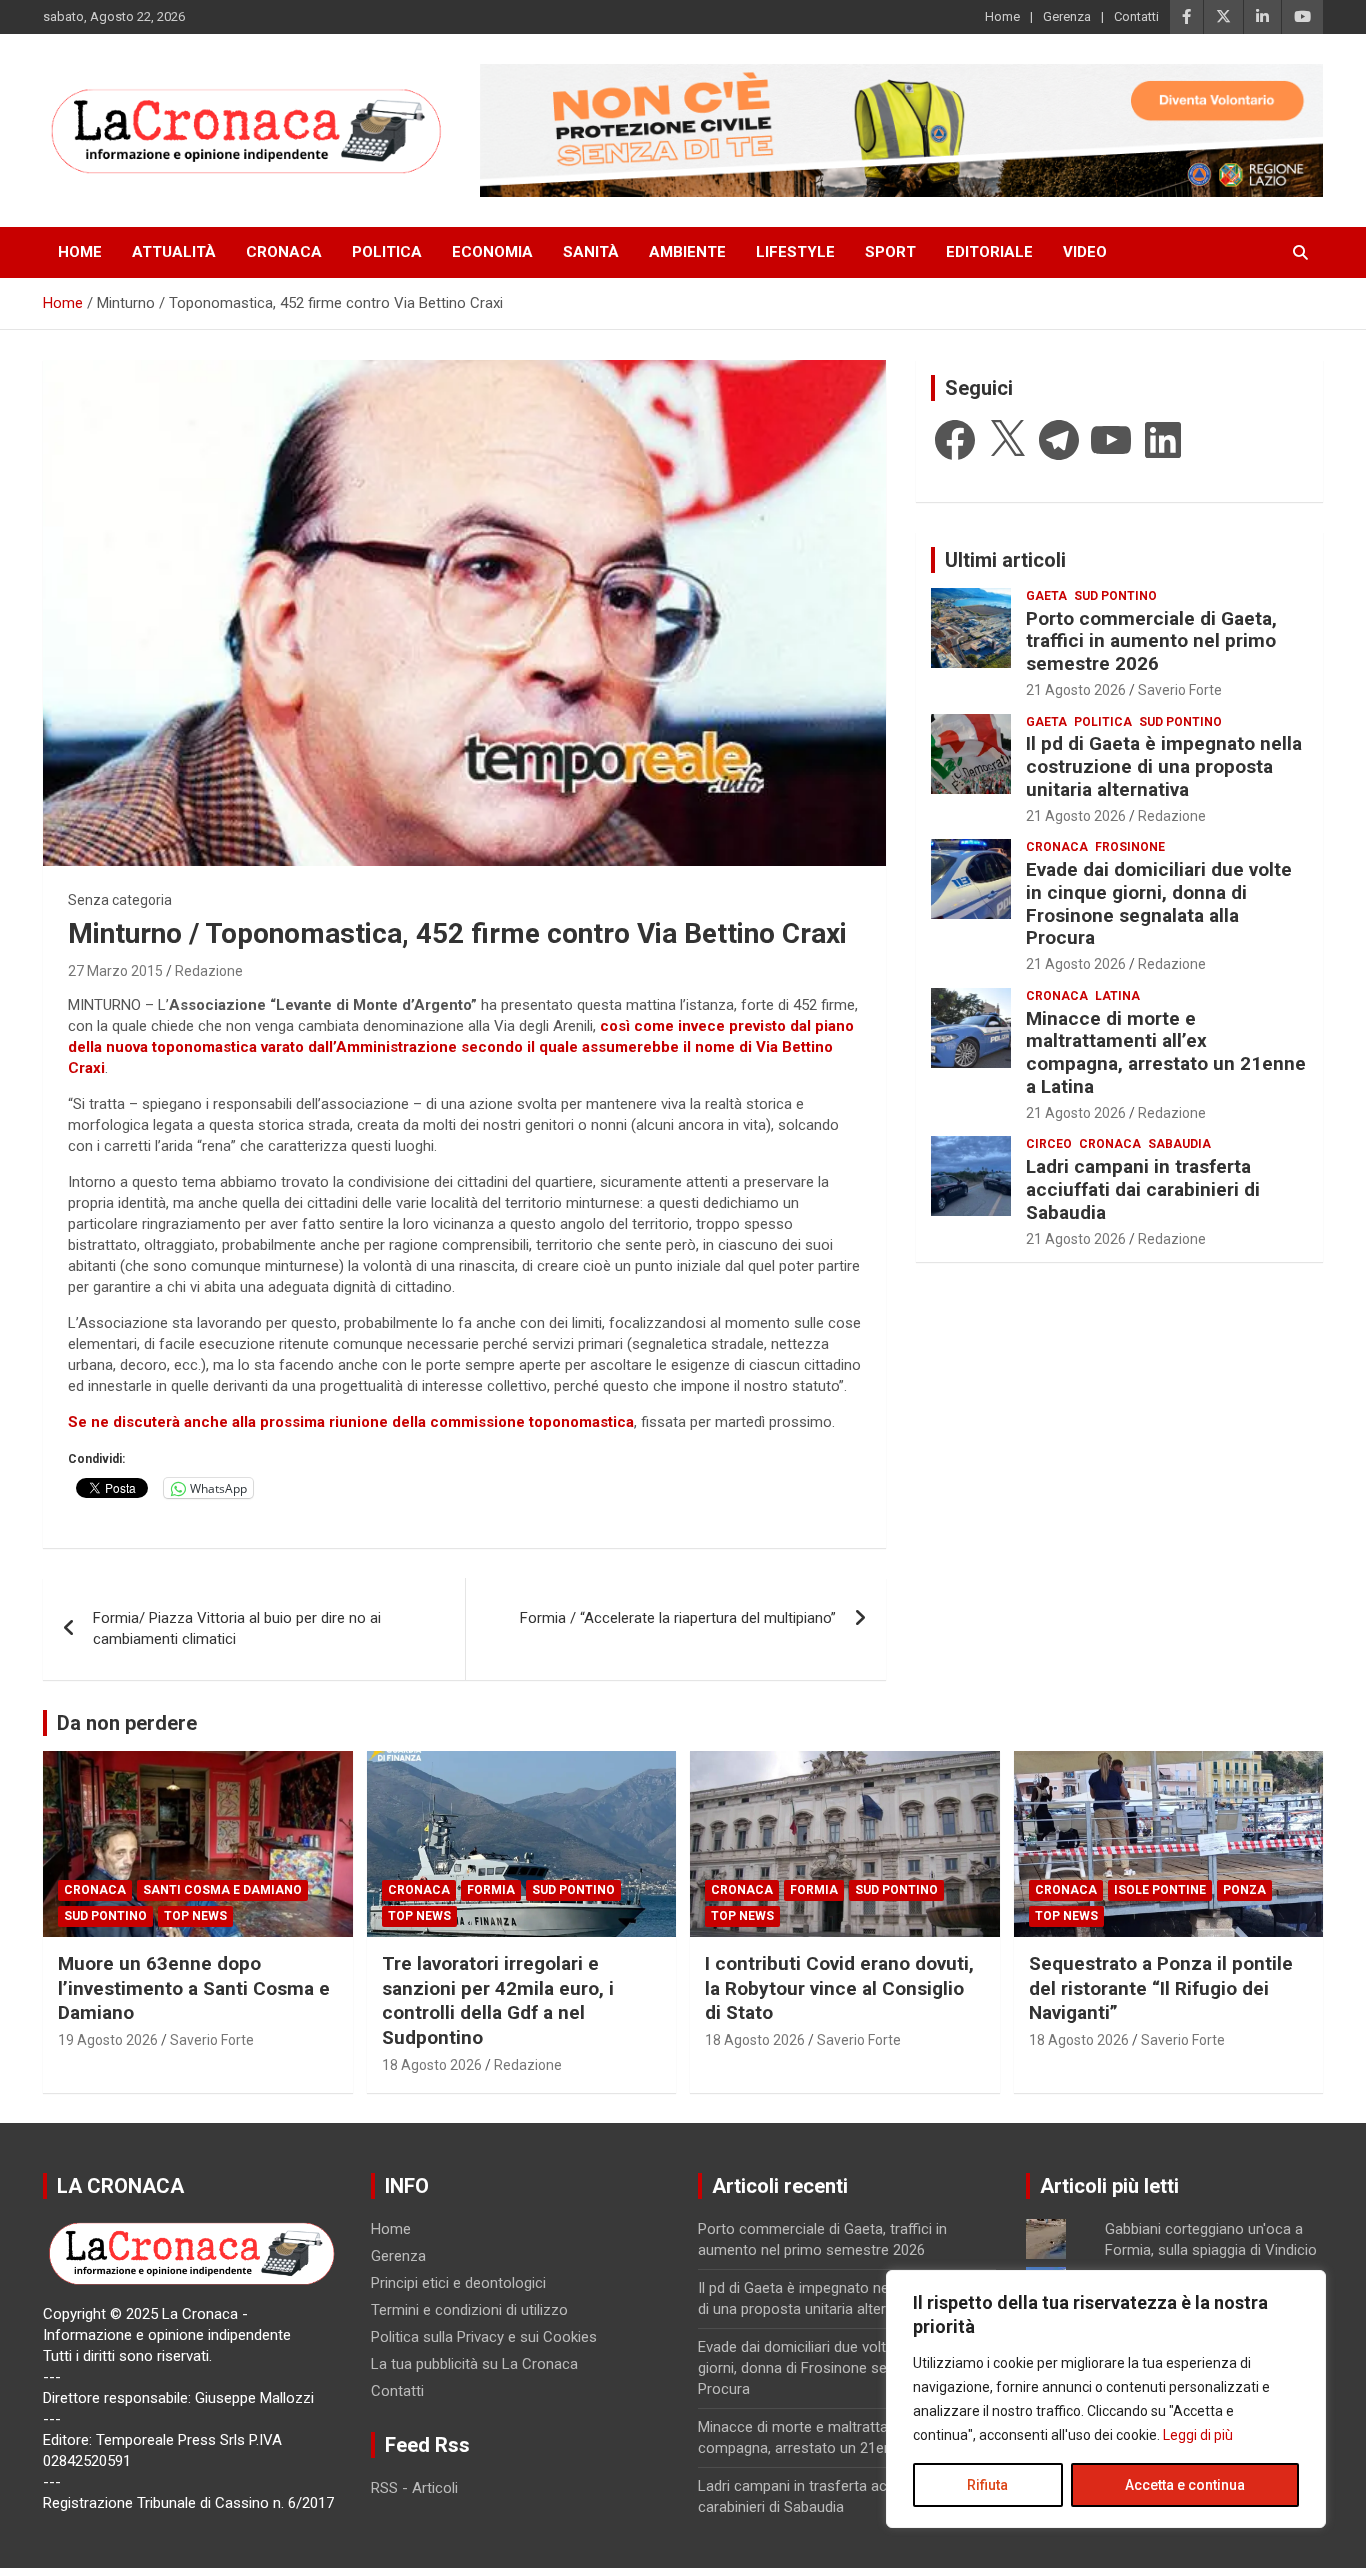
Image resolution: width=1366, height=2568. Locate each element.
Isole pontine (1160, 1890)
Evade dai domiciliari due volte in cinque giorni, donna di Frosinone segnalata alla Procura (1159, 903)
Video (1085, 252)
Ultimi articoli (1005, 560)
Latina (1117, 996)
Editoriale (989, 252)
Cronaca (284, 252)
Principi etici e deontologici (458, 2283)
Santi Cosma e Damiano (222, 1890)
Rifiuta (987, 2485)
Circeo (1049, 1144)
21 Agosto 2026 (1076, 690)
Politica (387, 252)
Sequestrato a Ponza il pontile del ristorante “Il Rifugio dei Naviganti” (1161, 1988)
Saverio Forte (1180, 690)
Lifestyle (795, 252)
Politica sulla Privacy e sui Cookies (484, 2337)
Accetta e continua (1185, 2485)
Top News (195, 1916)
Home (1002, 16)
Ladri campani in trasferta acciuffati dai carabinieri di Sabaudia (1143, 1189)
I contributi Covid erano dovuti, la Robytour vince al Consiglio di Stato (839, 1988)
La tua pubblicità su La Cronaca (474, 2364)
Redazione (209, 971)
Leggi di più (1198, 2435)
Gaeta (1046, 596)
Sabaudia (1179, 1144)
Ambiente (687, 252)
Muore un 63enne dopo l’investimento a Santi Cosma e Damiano (194, 1988)
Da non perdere (127, 1723)
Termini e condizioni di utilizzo (469, 2310)
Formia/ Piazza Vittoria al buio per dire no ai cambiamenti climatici (237, 1628)
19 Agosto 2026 (108, 2040)
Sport (890, 252)
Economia (492, 252)
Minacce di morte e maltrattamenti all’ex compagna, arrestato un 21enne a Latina (1166, 1052)
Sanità (591, 252)
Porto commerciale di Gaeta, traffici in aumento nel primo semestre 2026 (1151, 641)
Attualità (174, 252)
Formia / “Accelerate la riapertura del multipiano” (678, 1618)
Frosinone (1130, 847)
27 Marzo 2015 (115, 971)
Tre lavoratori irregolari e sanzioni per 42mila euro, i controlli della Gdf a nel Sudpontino (498, 2000)
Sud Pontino (1115, 596)
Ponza (1244, 1890)
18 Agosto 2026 (432, 2065)
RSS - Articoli (414, 2488)
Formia (491, 1890)
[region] (1106, 2399)
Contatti (1136, 16)
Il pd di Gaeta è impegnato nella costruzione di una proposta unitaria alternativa (1164, 766)
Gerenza (1067, 16)
